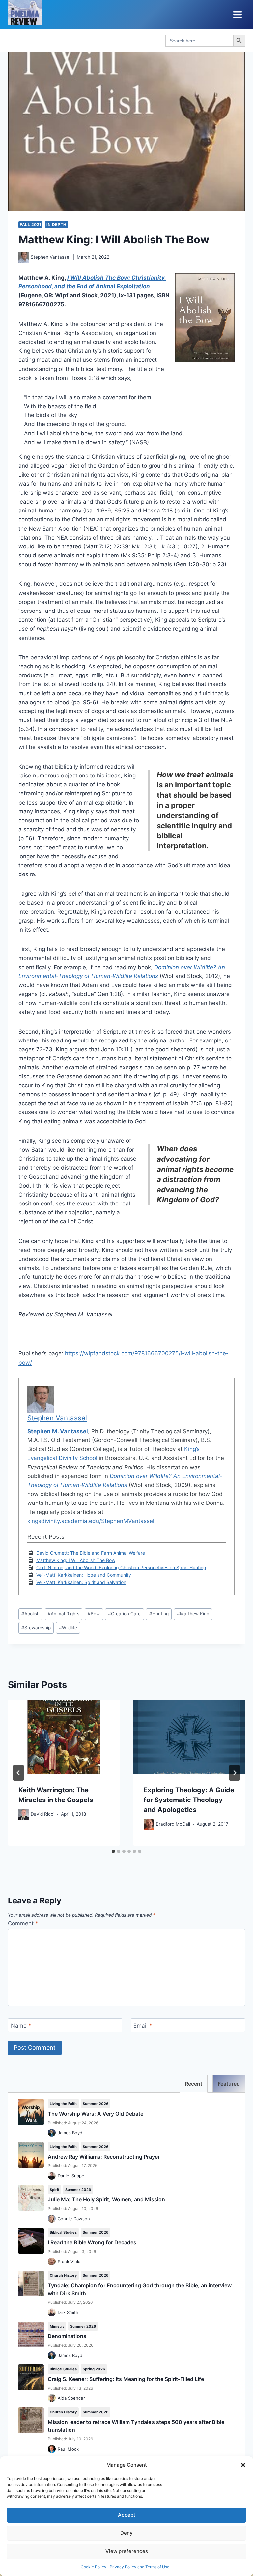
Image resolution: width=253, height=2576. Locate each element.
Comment (23, 1923)
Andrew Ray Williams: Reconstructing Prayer (104, 2157)
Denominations (67, 2336)
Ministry (57, 2326)
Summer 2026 (96, 2104)
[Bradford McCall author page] (149, 1824)
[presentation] (64, 1737)
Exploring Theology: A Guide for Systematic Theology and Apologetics (189, 1800)
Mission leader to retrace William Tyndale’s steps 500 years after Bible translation (136, 2426)
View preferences (127, 2551)
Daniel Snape (71, 2176)
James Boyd (70, 2133)
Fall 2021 (30, 225)
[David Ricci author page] (24, 1814)
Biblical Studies (63, 2232)
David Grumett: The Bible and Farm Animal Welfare (91, 1553)
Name (21, 2026)
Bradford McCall (173, 1824)
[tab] (113, 1851)
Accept (127, 2515)
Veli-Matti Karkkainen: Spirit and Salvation (81, 1582)
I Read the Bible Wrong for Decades (92, 2242)
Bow (94, 1614)
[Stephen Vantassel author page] (24, 257)
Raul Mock (68, 2449)
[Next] (235, 1773)
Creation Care (124, 1614)
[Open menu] (237, 14)
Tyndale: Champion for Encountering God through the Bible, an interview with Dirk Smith (140, 2289)
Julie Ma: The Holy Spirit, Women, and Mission (106, 2199)
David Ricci (42, 1814)
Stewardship (36, 1628)
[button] (243, 2465)
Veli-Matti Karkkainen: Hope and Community (84, 1575)
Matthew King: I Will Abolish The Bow (76, 1560)
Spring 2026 (94, 2369)
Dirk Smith (68, 2312)
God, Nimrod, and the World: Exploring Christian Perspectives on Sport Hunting (121, 1567)
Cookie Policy (94, 2567)
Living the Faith (63, 2104)
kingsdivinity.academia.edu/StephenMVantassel (91, 1521)
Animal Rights (64, 1614)
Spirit (55, 2190)
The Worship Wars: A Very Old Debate (96, 2114)
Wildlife (68, 1628)
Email (143, 2026)
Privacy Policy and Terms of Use (140, 2567)
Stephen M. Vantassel (58, 1431)
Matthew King (193, 1614)
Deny (126, 2533)
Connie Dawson (74, 2219)
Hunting (159, 1614)
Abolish (30, 1614)
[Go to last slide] (18, 1773)
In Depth (56, 225)
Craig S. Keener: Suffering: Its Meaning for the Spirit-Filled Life (126, 2379)
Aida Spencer (71, 2398)
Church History (63, 2275)
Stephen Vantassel (50, 257)
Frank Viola (69, 2262)
